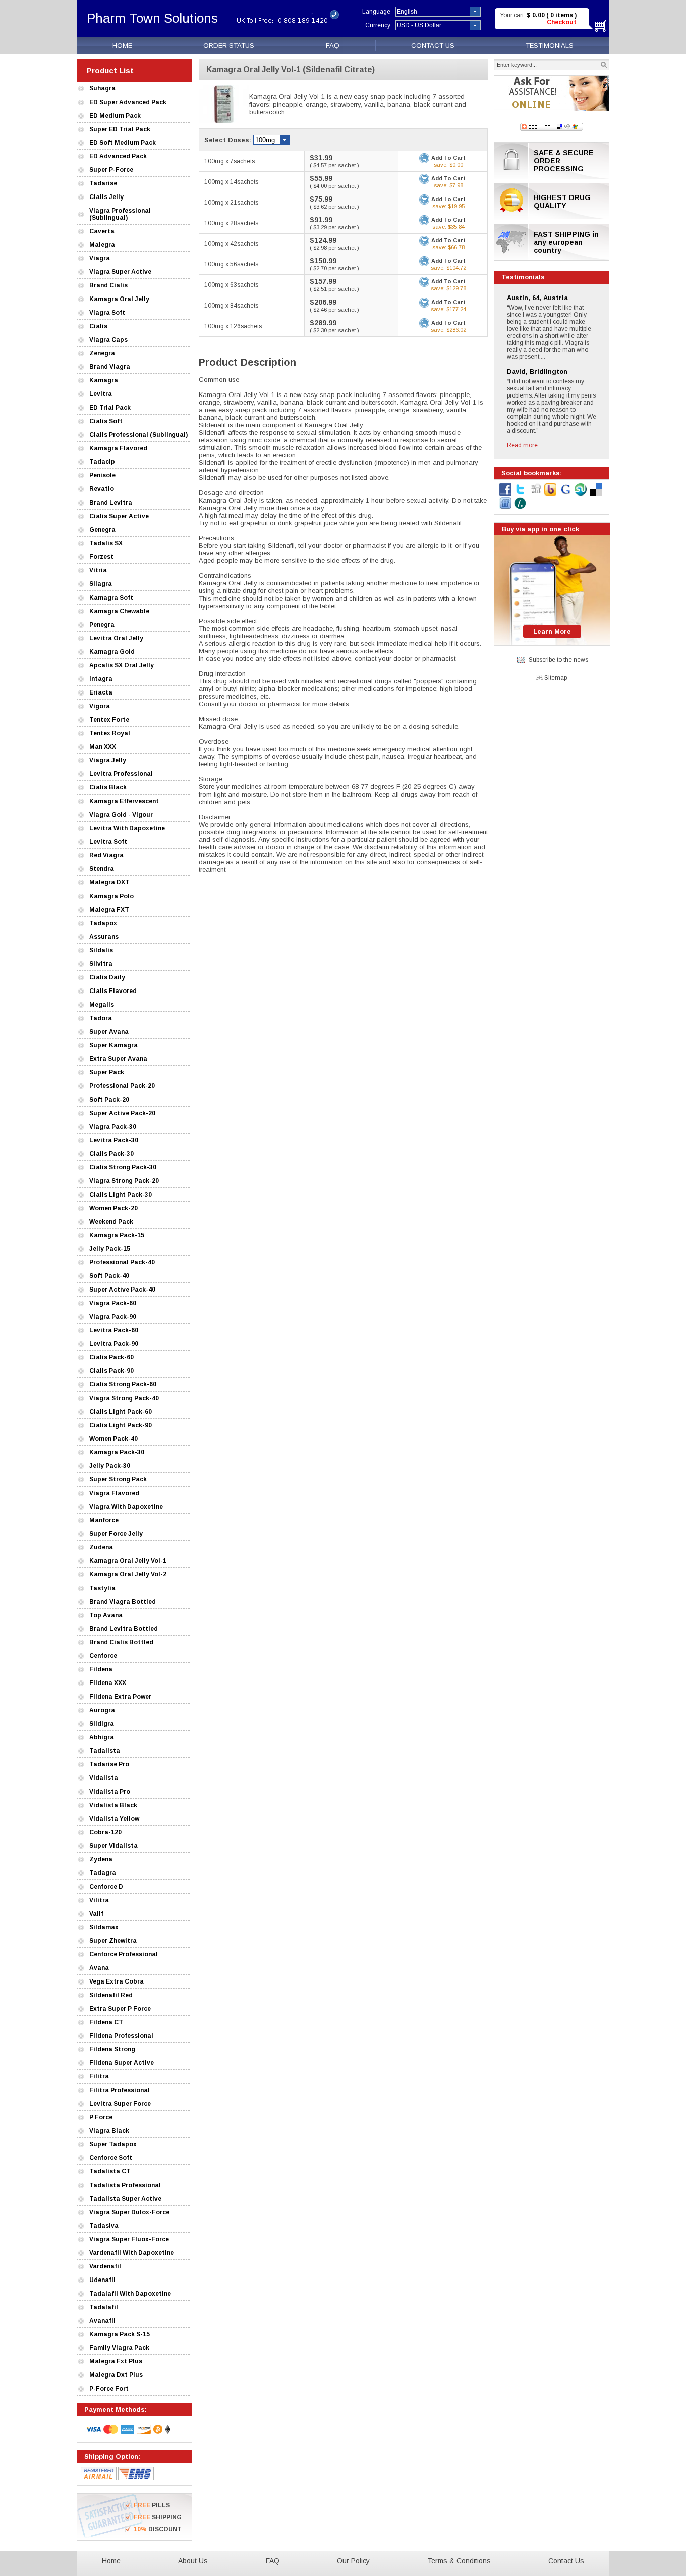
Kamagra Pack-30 (117, 1452)
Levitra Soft (108, 842)
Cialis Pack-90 (111, 1371)
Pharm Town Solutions (152, 18)
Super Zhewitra (113, 1941)
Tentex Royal (110, 733)
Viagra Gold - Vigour (121, 815)
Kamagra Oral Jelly (119, 299)
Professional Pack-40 (122, 1262)
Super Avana (109, 1032)
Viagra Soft (107, 313)
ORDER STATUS (229, 45)
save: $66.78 (448, 247)
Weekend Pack (111, 1222)
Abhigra (102, 1737)
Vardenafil (105, 2266)
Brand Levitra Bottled (124, 1629)
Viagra (100, 258)
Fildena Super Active (122, 2063)
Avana (99, 1968)
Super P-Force (111, 170)
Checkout (562, 22)
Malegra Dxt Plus (116, 2375)
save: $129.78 (448, 288)
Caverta (102, 231)
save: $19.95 (448, 206)
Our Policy (353, 2561)
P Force (101, 2117)
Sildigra (102, 1724)
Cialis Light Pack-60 (121, 1412)
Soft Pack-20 (109, 1100)
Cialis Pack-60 (111, 1357)
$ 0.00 (537, 15)
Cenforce (103, 1656)
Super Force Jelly (116, 1534)
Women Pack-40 (113, 1439)
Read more (522, 445)
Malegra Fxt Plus (116, 2361)
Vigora (100, 706)
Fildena (101, 1669)
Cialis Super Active (119, 516)
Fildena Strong (112, 2049)
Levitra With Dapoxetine (127, 828)
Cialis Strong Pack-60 (123, 1384)
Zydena (101, 1859)
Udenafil (102, 2280)
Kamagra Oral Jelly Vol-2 (128, 1574)
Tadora (101, 1018)
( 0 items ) (561, 15)
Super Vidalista (113, 1846)
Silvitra (101, 964)
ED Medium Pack (115, 116)
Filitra (99, 2076)
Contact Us (566, 2561)
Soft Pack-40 (109, 1276)
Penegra (102, 625)
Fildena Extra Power (120, 1697)
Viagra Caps (108, 340)
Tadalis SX (106, 543)
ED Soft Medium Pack (123, 143)
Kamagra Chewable (119, 611)
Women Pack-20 (113, 1208)
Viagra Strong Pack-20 (124, 1181)
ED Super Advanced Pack (128, 102)
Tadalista (105, 1751)
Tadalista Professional (125, 2185)
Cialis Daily (107, 977)
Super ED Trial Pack (120, 129)
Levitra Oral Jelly (116, 638)
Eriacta (101, 692)
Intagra (101, 679)
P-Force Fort (109, 2389)
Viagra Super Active (120, 272)
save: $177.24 (448, 309)
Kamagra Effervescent (124, 801)
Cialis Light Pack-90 (121, 1425)
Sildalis (101, 950)
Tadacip (102, 462)
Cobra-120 (105, 1832)
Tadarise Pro (109, 1764)
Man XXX (103, 747)
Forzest (101, 557)
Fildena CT (106, 2022)
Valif (96, 1914)
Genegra (102, 530)
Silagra (101, 584)
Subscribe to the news (558, 660)
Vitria (98, 570)
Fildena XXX (108, 1683)
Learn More (552, 631)
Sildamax (104, 1927)
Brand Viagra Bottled (123, 1602)
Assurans (104, 937)
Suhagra (102, 88)
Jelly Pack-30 (110, 1466)
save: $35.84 (448, 227)
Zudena (101, 1547)
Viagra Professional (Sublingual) (120, 214)
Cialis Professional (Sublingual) (139, 435)
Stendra (102, 869)
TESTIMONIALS (550, 45)
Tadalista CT (110, 2171)
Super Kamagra (113, 1045)
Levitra (101, 394)
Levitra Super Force (120, 2104)
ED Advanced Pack (118, 156)
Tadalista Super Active (125, 2199)
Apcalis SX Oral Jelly (122, 665)
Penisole (102, 475)
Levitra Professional (121, 774)
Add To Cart (448, 158)
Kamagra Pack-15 (117, 1235)
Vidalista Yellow (114, 1819)
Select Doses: (229, 140)
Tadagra (103, 1873)
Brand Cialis (108, 285)
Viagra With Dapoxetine (126, 1507)
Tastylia (102, 1588)
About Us (193, 2561)
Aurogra (102, 1710)
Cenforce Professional (124, 1954)
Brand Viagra (110, 367)
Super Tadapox (113, 2144)
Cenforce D (106, 1887)
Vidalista (104, 1778)
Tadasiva (104, 2226)
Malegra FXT (109, 910)
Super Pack (107, 1072)
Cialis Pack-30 (111, 1154)
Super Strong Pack (118, 1479)
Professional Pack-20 (122, 1086)
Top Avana (106, 1615)
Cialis (98, 326)
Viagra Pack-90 (113, 1317)
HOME (122, 45)
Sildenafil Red (111, 1995)
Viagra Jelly (108, 760)
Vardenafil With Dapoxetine (132, 2253)
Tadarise (103, 183)
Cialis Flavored (113, 991)
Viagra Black (109, 2131)
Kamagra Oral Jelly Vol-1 (128, 1561)
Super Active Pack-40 (122, 1290)
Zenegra (102, 353)
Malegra (102, 245)
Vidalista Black (113, 1805)
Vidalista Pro (110, 1792)
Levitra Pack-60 (114, 1330)
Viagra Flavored (114, 1493)
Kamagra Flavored (118, 448)
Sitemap (556, 678)
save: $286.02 (448, 330)
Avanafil (102, 2321)
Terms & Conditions (459, 2561)
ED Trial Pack (110, 408)
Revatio (102, 489)
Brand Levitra (111, 503)
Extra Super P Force (120, 2009)
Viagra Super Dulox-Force (129, 2212)
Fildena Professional (121, 2036)
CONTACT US (433, 45)
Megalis (102, 1005)
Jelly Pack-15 (110, 1249)
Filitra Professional (120, 2090)
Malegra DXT (109, 882)
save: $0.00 (448, 165)
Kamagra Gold (112, 652)
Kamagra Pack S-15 (120, 2334)
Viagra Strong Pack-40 (124, 1398)
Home (111, 2561)
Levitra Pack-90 (114, 1344)
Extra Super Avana (118, 1059)
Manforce (104, 1520)
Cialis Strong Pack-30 (123, 1167)
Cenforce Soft (111, 2158)
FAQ (333, 45)
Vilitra (99, 1900)
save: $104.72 (448, 268)
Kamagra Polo (111, 896)
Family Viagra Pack (119, 2348)
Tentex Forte (109, 720)
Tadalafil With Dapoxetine (130, 2294)
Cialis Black (108, 787)
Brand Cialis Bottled (121, 1642)
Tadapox (103, 923)
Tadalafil (104, 2307)
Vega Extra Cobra (117, 1981)
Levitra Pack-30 (114, 1140)
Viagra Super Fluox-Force (129, 2239)
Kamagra (104, 380)
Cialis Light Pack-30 (121, 1195)
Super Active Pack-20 (122, 1113)
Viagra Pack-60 (113, 1303)
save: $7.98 (448, 185)
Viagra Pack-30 (113, 1127)
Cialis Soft (106, 421)
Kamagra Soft (111, 598)
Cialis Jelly (106, 197)
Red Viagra (106, 855)
